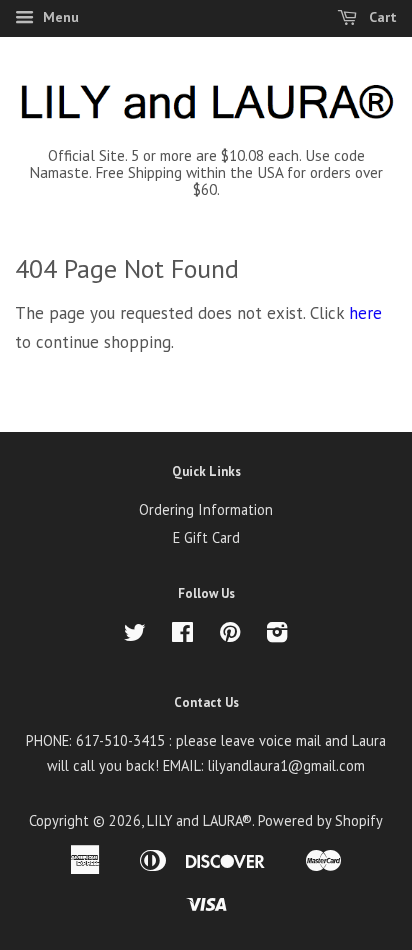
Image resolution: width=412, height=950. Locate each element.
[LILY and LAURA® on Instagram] (277, 635)
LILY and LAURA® (199, 820)
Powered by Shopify (320, 820)
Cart (381, 17)
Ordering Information (206, 509)
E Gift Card (206, 537)
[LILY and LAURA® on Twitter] (135, 635)
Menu (59, 17)
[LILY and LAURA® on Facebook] (182, 635)
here (365, 313)
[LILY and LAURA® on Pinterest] (230, 635)
